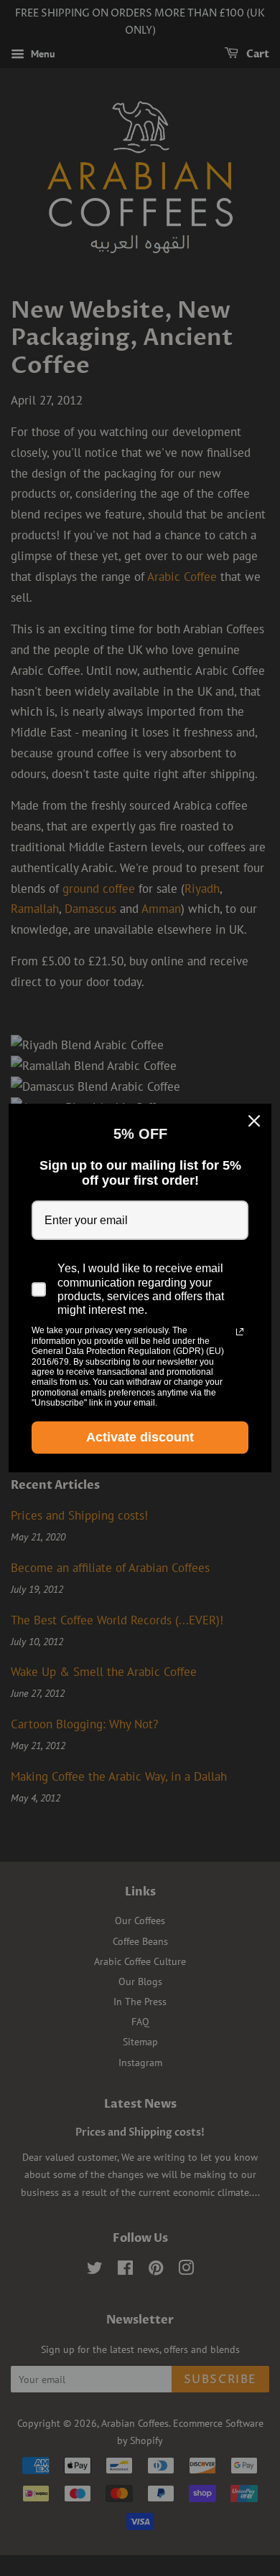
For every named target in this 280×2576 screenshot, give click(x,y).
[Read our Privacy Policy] (240, 1332)
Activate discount (140, 1437)
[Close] (254, 1121)
